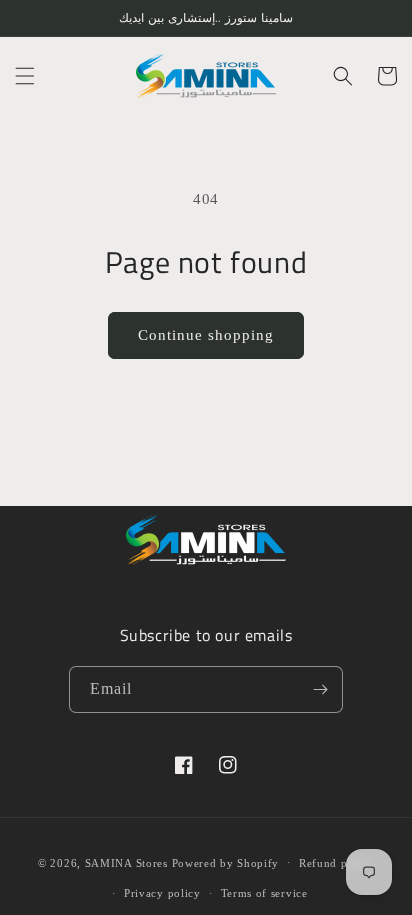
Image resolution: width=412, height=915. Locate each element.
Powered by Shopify (226, 862)
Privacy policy (162, 893)
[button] (25, 76)
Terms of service (264, 893)
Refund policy (336, 863)
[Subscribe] (320, 689)
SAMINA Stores (126, 862)
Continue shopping (206, 335)
